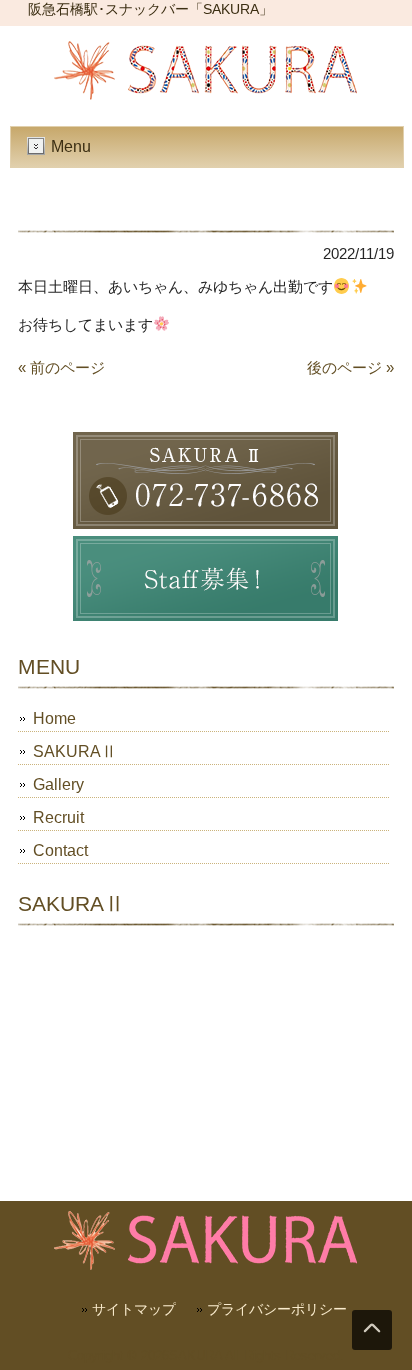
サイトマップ (134, 1309)
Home (54, 718)
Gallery (58, 784)
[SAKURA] (205, 94)
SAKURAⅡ (75, 751)
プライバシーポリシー (277, 1309)
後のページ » (350, 367)
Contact (60, 850)
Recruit (58, 817)
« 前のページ (61, 367)
